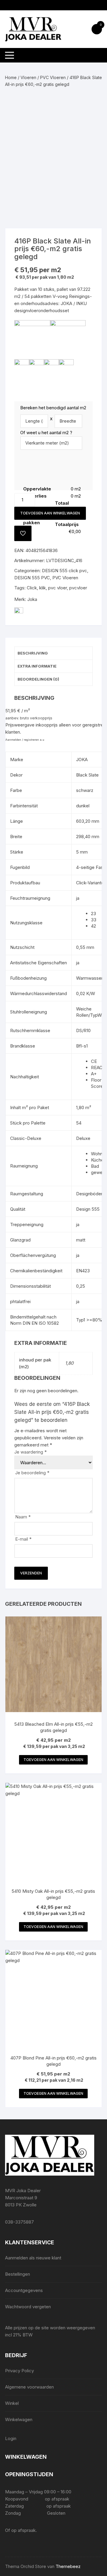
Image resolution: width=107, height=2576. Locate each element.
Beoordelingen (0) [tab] (38, 679)
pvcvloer (78, 588)
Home (11, 77)
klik (43, 588)
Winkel (12, 2403)
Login (11, 2438)
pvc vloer (58, 588)
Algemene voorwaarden (29, 2387)
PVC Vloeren (53, 77)
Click (32, 588)
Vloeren (28, 77)
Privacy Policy (19, 2371)
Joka (32, 599)
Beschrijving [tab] (33, 653)
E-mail (23, 1539)
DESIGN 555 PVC (32, 578)
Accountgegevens (24, 2290)
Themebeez (68, 2566)
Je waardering (30, 1452)
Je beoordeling (32, 1473)
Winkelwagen (19, 2419)
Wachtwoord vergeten (28, 2307)
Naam (23, 1517)
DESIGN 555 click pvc (64, 571)
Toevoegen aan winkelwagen (50, 513)
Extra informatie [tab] (37, 666)
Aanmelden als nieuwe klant (33, 2258)
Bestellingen (18, 2274)
